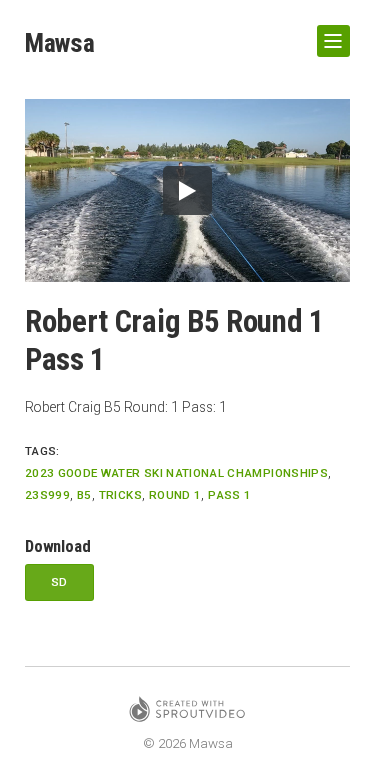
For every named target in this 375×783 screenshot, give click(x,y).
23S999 (47, 495)
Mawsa (60, 43)
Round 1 (175, 495)
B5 (84, 495)
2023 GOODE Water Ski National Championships (176, 473)
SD (59, 582)
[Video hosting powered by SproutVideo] (187, 712)
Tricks (120, 495)
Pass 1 (229, 495)
